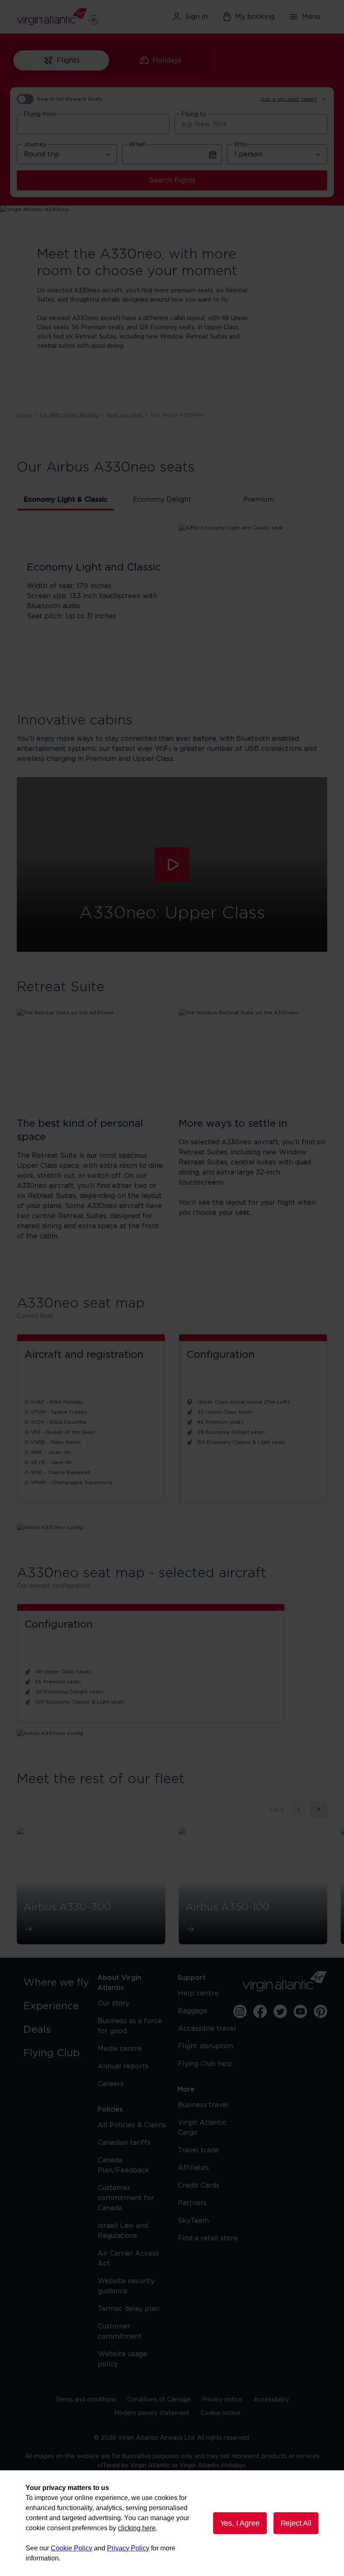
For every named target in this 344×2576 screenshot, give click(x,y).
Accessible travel (207, 2029)
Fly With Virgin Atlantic (69, 415)
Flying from (40, 115)
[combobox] (93, 124)
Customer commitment (120, 2331)
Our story (113, 2003)
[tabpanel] (172, 604)
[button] (172, 865)
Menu (311, 17)
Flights (68, 60)
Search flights (172, 180)
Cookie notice (220, 2413)
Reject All (296, 2523)
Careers (111, 2084)
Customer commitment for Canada (126, 2198)
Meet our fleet (125, 415)
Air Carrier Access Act (128, 2258)
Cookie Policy (72, 2548)
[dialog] (172, 2523)
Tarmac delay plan (129, 2309)
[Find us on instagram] (240, 2011)
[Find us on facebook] (260, 2011)
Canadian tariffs (124, 2143)
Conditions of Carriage (159, 2400)
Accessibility (271, 2400)
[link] (59, 1983)
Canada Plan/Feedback (124, 2165)
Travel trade (198, 2150)
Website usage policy (122, 2359)
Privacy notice (222, 2400)
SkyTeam (193, 2221)
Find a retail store (208, 2238)
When (137, 145)
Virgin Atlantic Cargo (202, 2128)
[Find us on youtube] (300, 2011)
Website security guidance (126, 2286)
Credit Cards (199, 2185)
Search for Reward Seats (70, 99)
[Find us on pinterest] (321, 2011)
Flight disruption (206, 2046)
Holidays (167, 60)
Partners (192, 2203)
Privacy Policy (128, 2548)
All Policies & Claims (132, 2125)
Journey (35, 145)
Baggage (193, 2011)
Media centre (120, 2049)
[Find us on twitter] (280, 2011)
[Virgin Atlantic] (66, 17)
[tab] (66, 500)
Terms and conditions (86, 2400)
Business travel (203, 2105)
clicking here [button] (137, 2528)
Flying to (194, 115)
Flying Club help (205, 2064)
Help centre (198, 1993)
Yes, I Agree (240, 2523)
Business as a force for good (130, 2026)
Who (241, 145)
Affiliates (193, 2168)
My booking (255, 17)
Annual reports (123, 2066)
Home (25, 415)
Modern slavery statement (152, 2413)
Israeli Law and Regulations (123, 2231)
